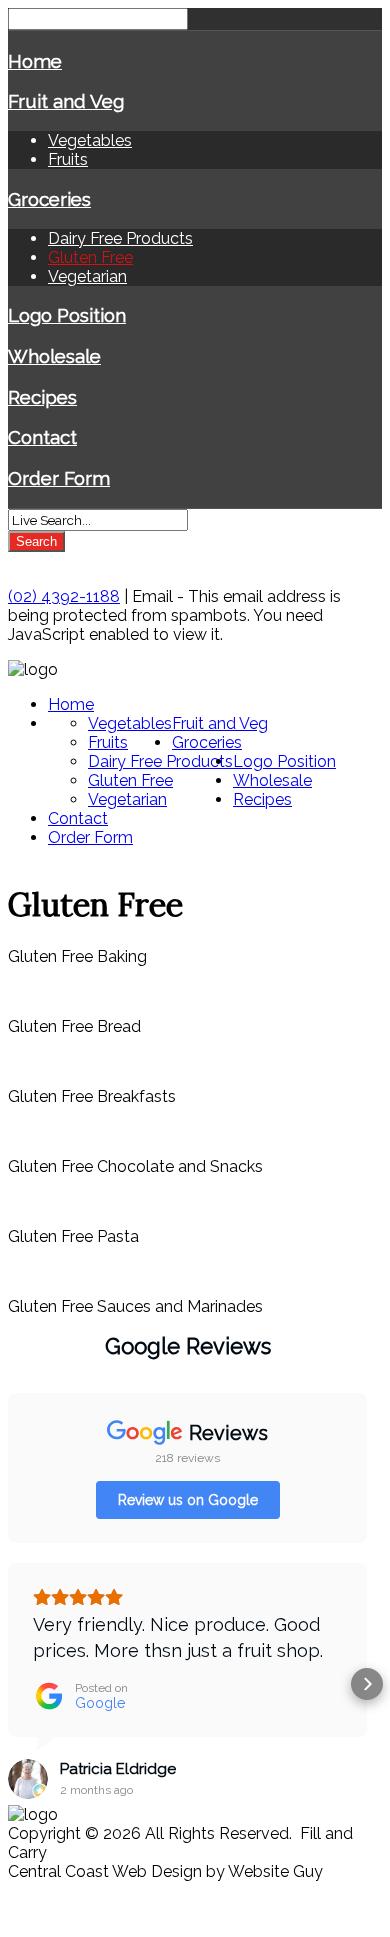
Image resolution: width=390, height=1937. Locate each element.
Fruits (68, 159)
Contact (42, 437)
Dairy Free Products (120, 238)
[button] (16, 1684)
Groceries (49, 199)
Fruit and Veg (66, 101)
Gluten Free (90, 257)
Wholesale (54, 356)
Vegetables (90, 140)
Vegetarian (87, 276)
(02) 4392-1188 (64, 596)
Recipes (42, 397)
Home (35, 61)
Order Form (59, 478)
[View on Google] (28, 1779)
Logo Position (67, 315)
